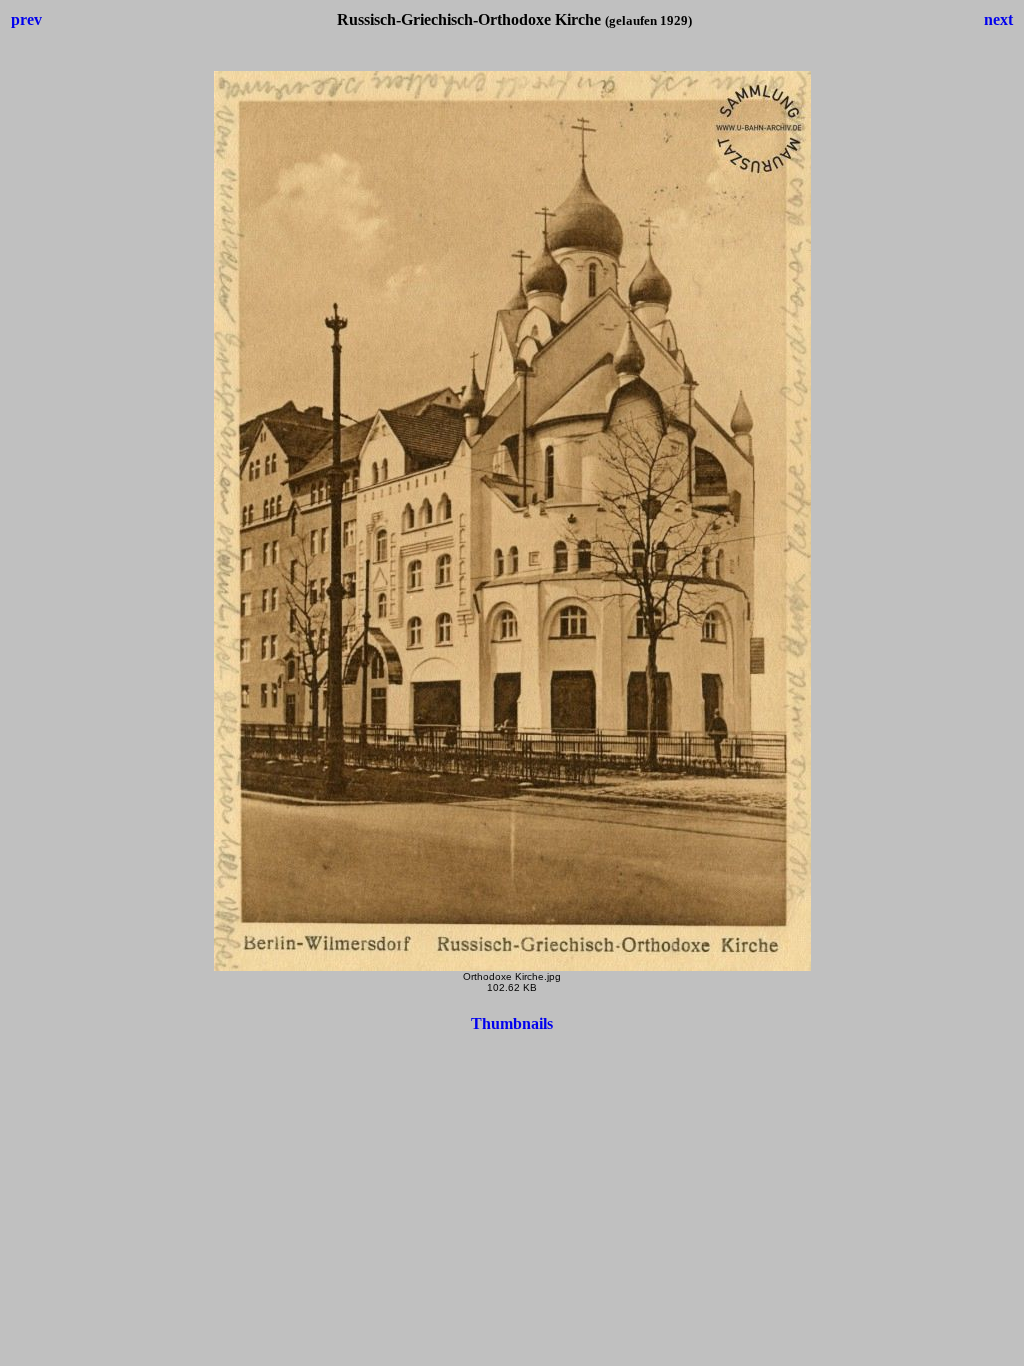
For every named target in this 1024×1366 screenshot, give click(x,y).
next (998, 19)
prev (26, 19)
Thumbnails (512, 1023)
